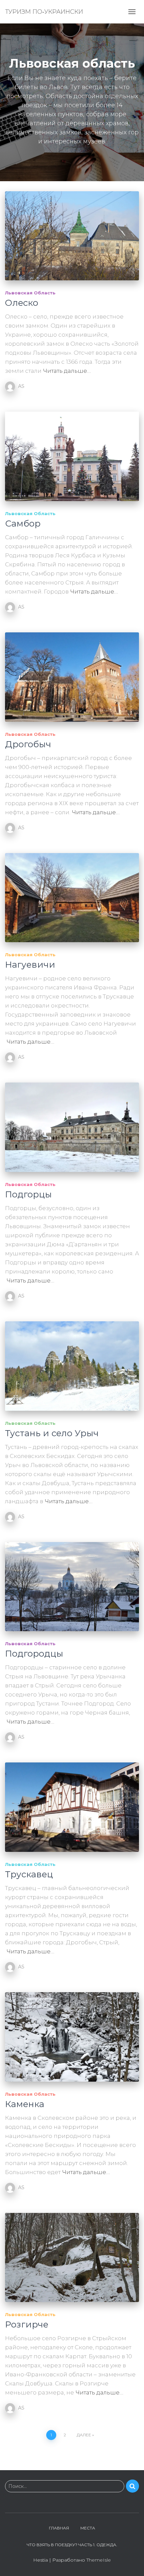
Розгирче (27, 2324)
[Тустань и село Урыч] (72, 1366)
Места (88, 2528)
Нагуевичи (30, 965)
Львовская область (30, 293)
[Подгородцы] (72, 1587)
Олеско (22, 303)
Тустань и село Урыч (52, 1433)
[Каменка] (72, 2037)
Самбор (23, 524)
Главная (59, 2528)
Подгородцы (34, 1654)
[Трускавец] (72, 1807)
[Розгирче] (72, 2258)
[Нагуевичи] (72, 898)
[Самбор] (72, 456)
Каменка (25, 2104)
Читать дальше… (67, 371)
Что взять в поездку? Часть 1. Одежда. (72, 2545)
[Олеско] (72, 236)
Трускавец (29, 1874)
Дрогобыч (28, 744)
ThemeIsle (99, 2560)
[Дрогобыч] (72, 677)
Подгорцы (28, 1194)
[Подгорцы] (72, 1127)
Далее (84, 2435)
